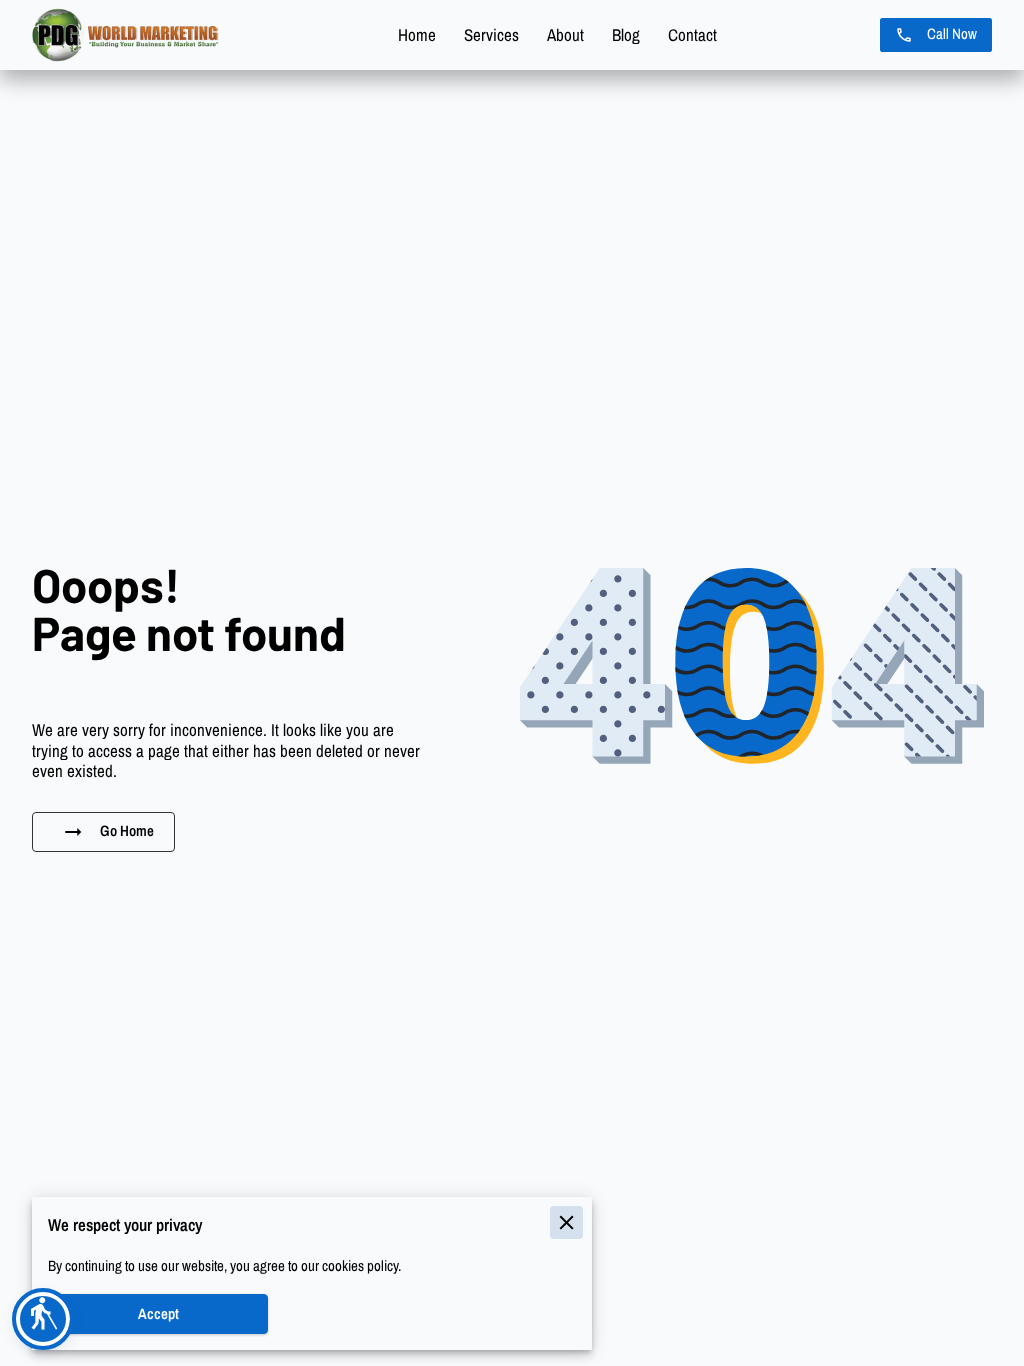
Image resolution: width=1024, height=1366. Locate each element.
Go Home (127, 831)
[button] (43, 1319)
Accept (158, 1314)
